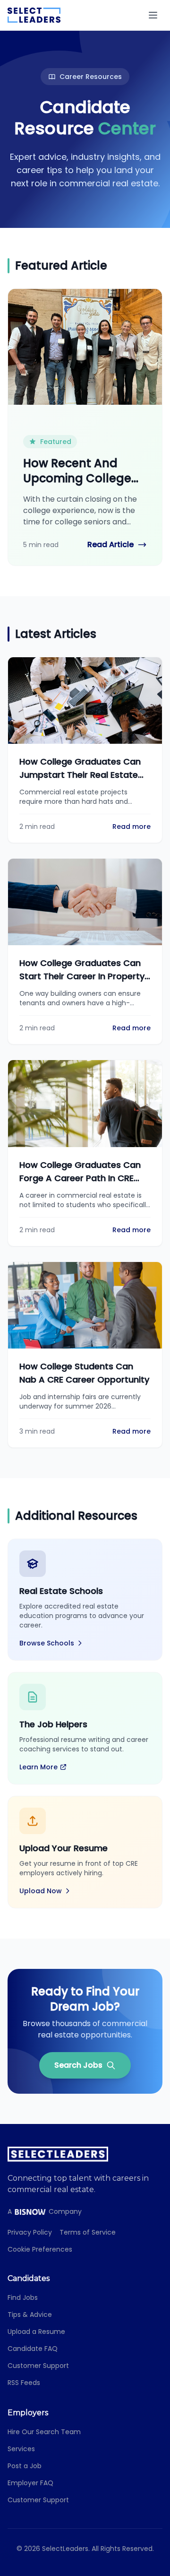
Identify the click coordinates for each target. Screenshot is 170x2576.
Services (21, 2449)
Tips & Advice (30, 2315)
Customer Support (38, 2366)
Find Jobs (23, 2298)
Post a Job (25, 2466)
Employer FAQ (30, 2483)
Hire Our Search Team (44, 2432)
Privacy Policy (30, 2232)
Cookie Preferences (40, 2249)
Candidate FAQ (33, 2349)
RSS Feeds (24, 2383)
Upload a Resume (36, 2332)
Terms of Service (88, 2232)
